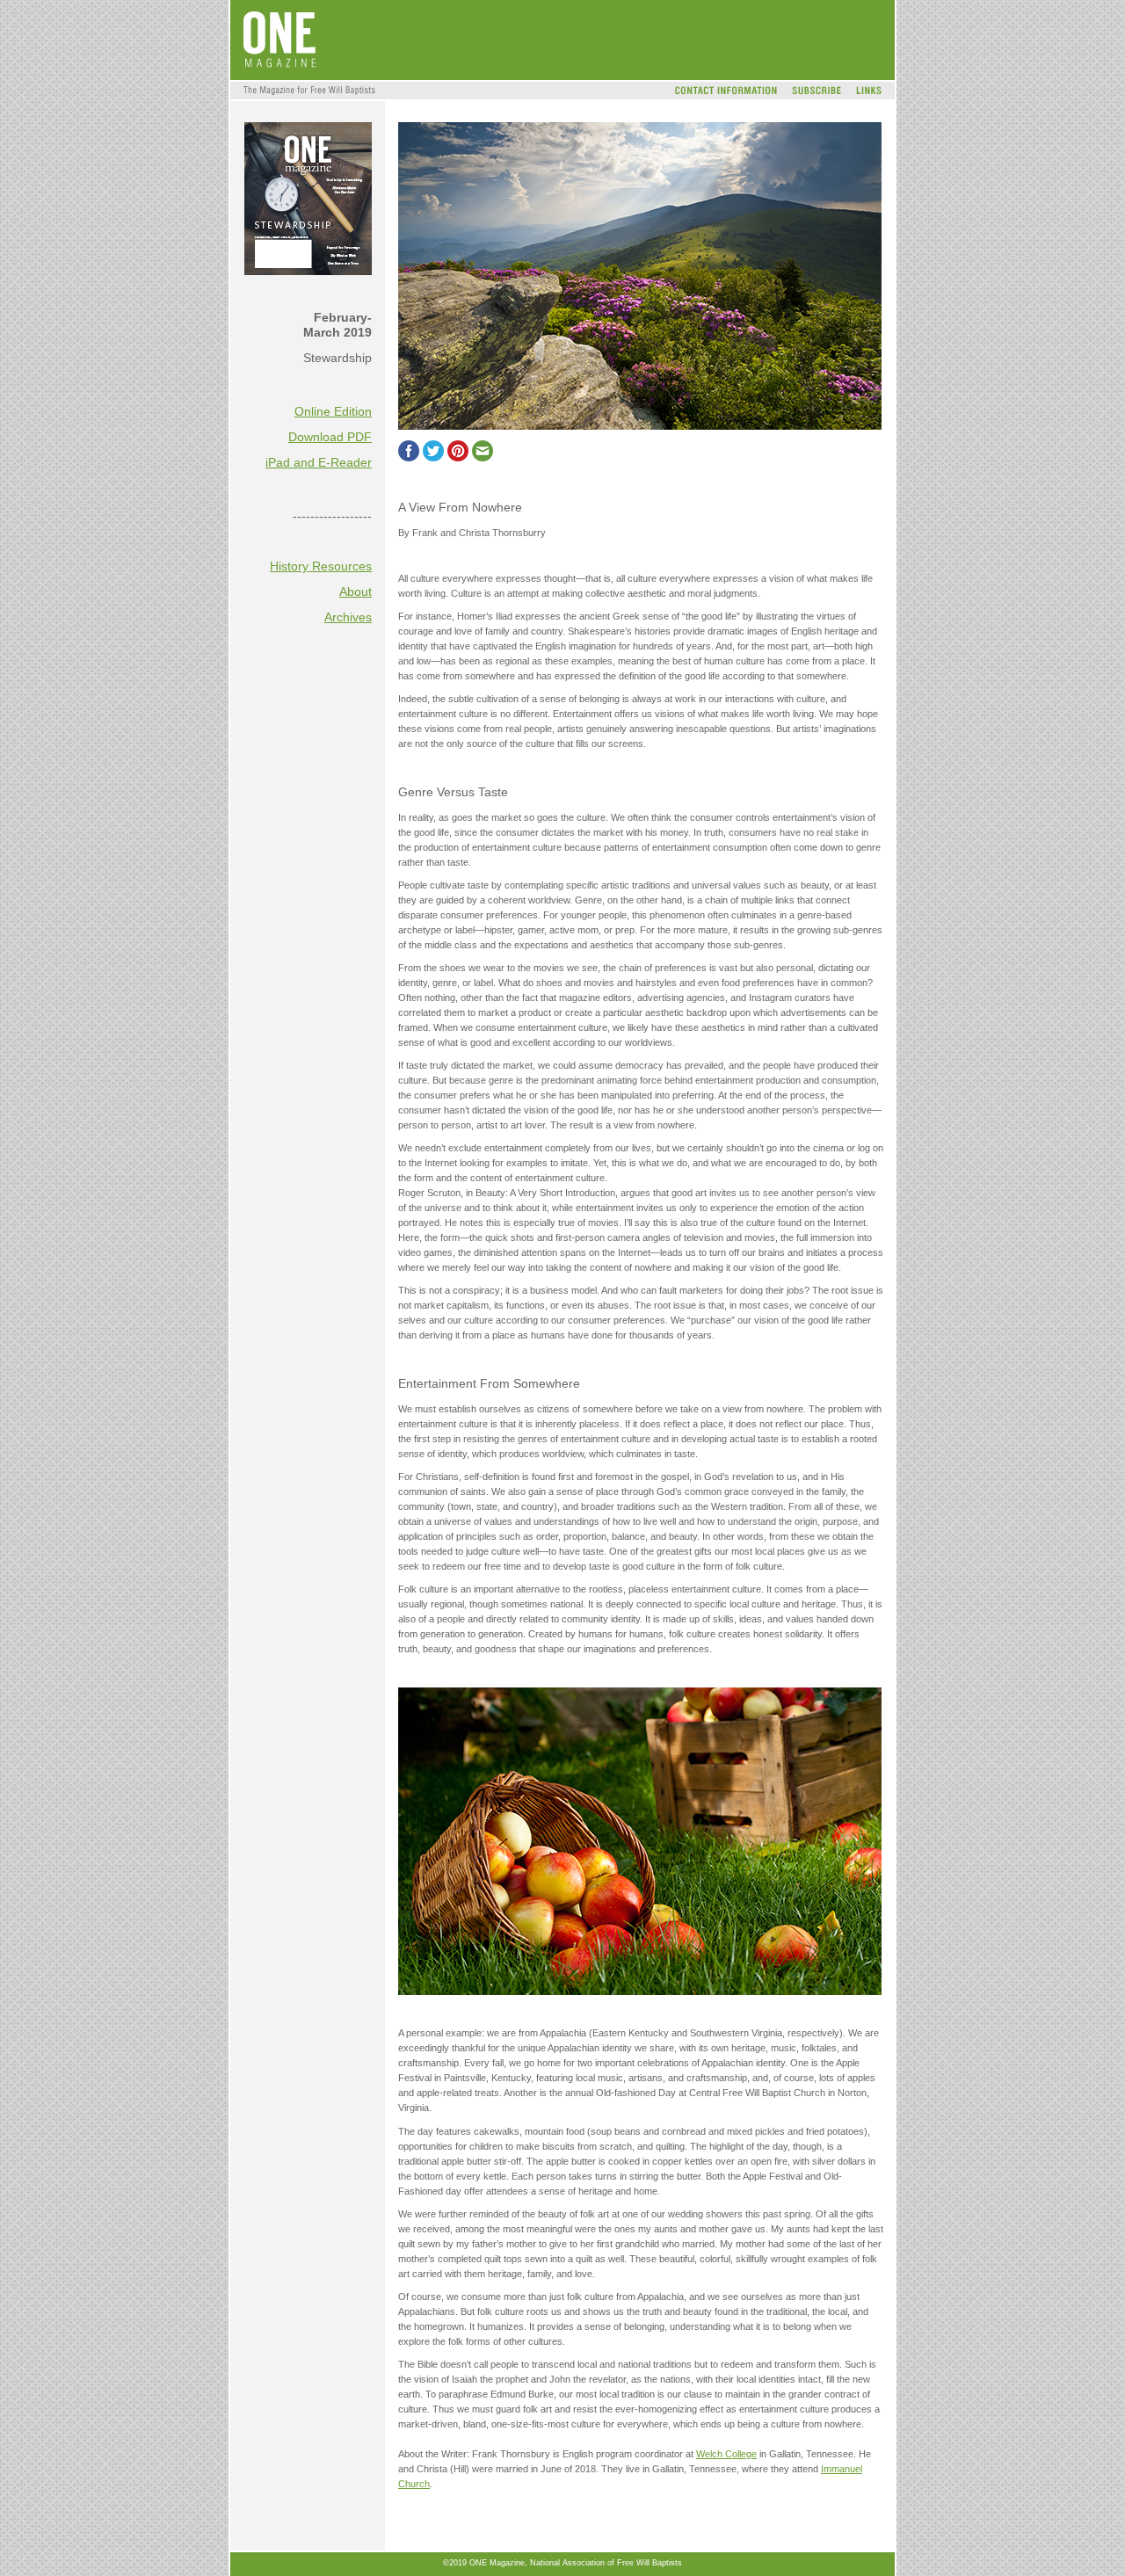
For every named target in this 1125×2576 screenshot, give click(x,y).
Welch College (726, 2454)
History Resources (321, 566)
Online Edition (333, 411)
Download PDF (330, 437)
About (356, 591)
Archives (348, 617)
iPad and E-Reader (319, 462)
